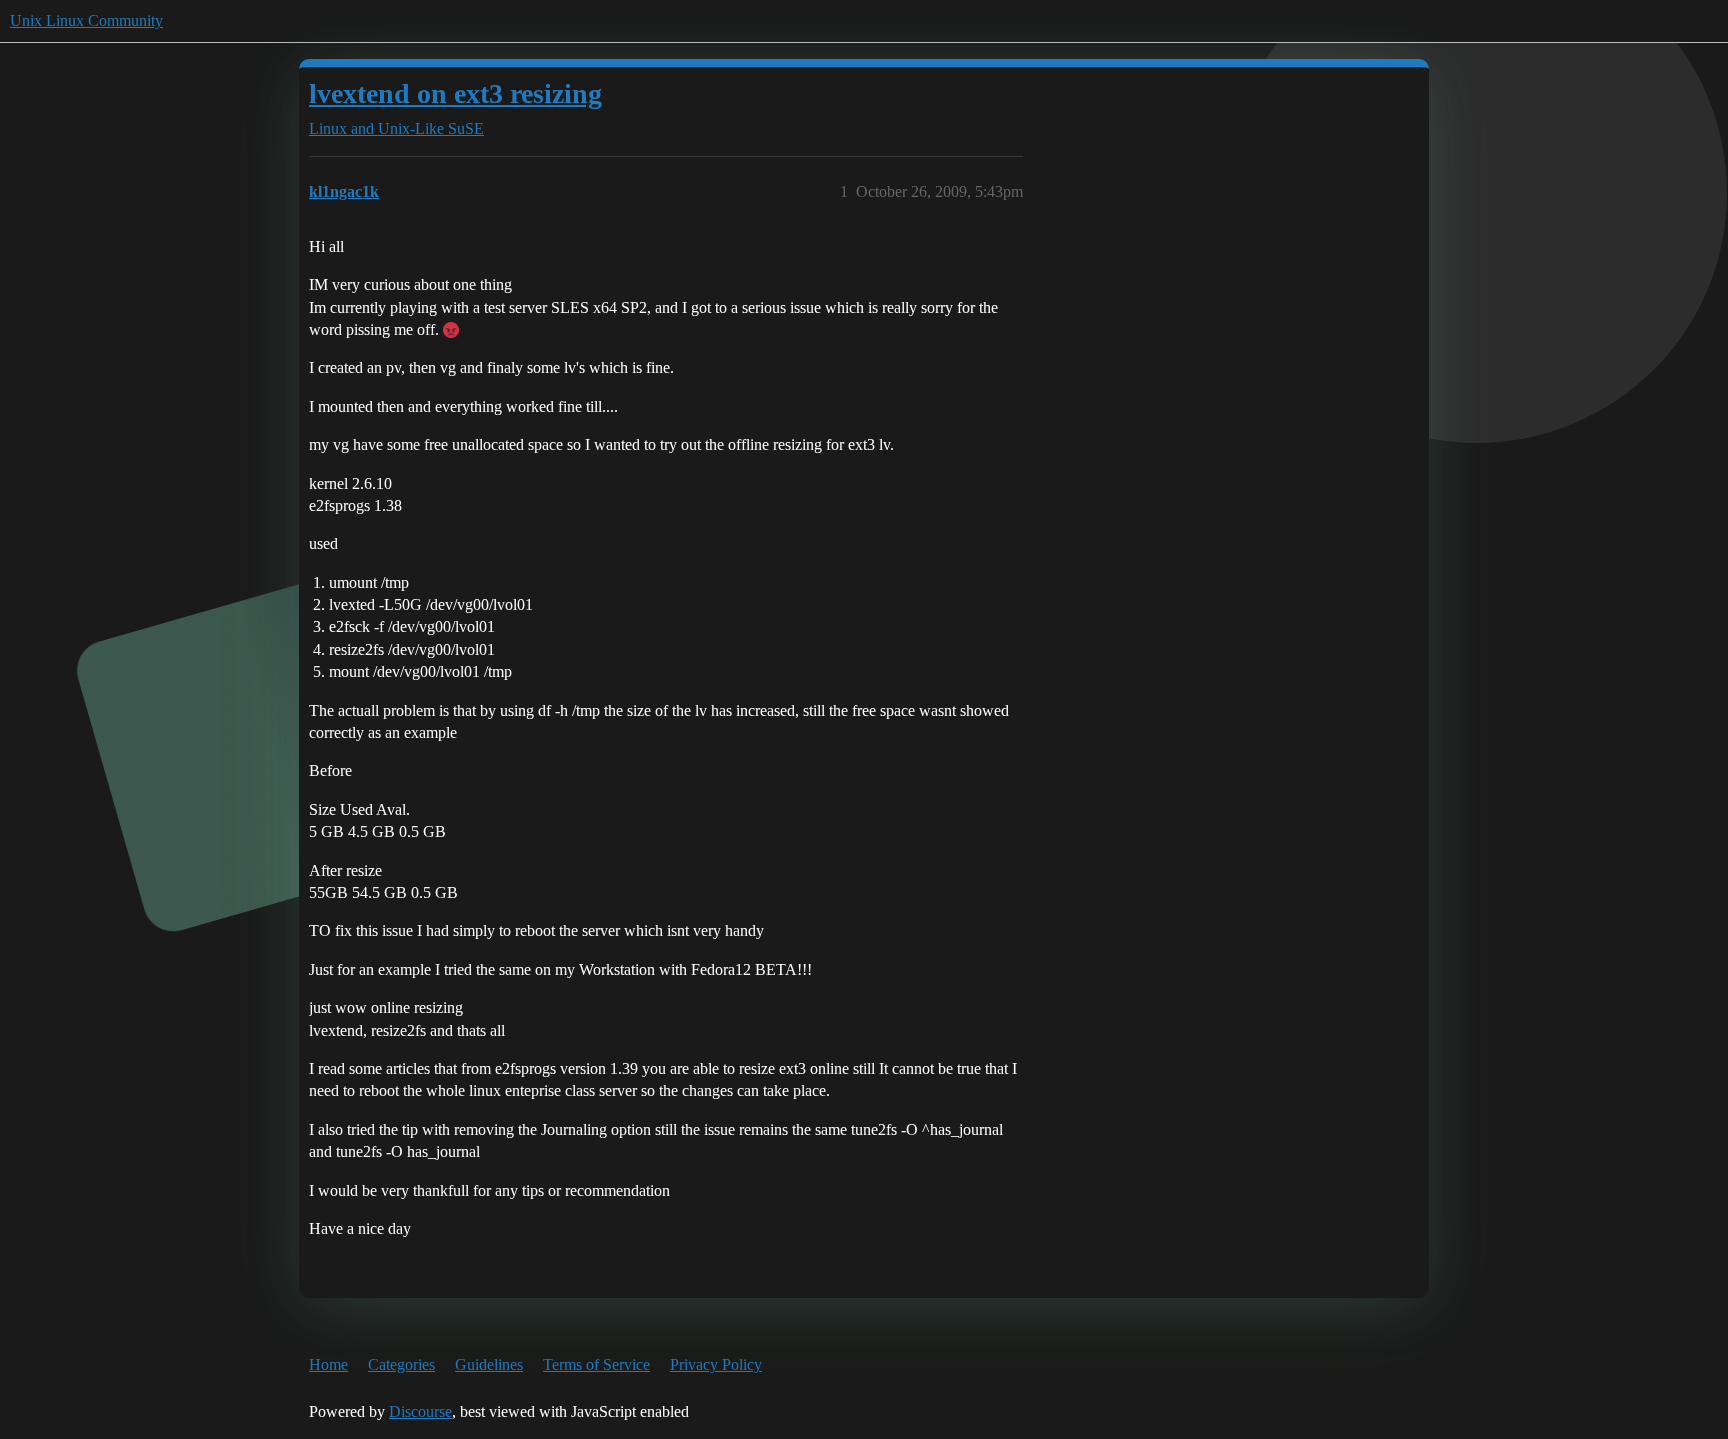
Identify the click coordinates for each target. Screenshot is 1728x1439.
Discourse (420, 1411)
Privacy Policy (716, 1364)
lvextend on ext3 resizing (455, 93)
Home (328, 1364)
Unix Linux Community (86, 20)
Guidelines (489, 1364)
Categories (401, 1364)
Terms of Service (596, 1364)
